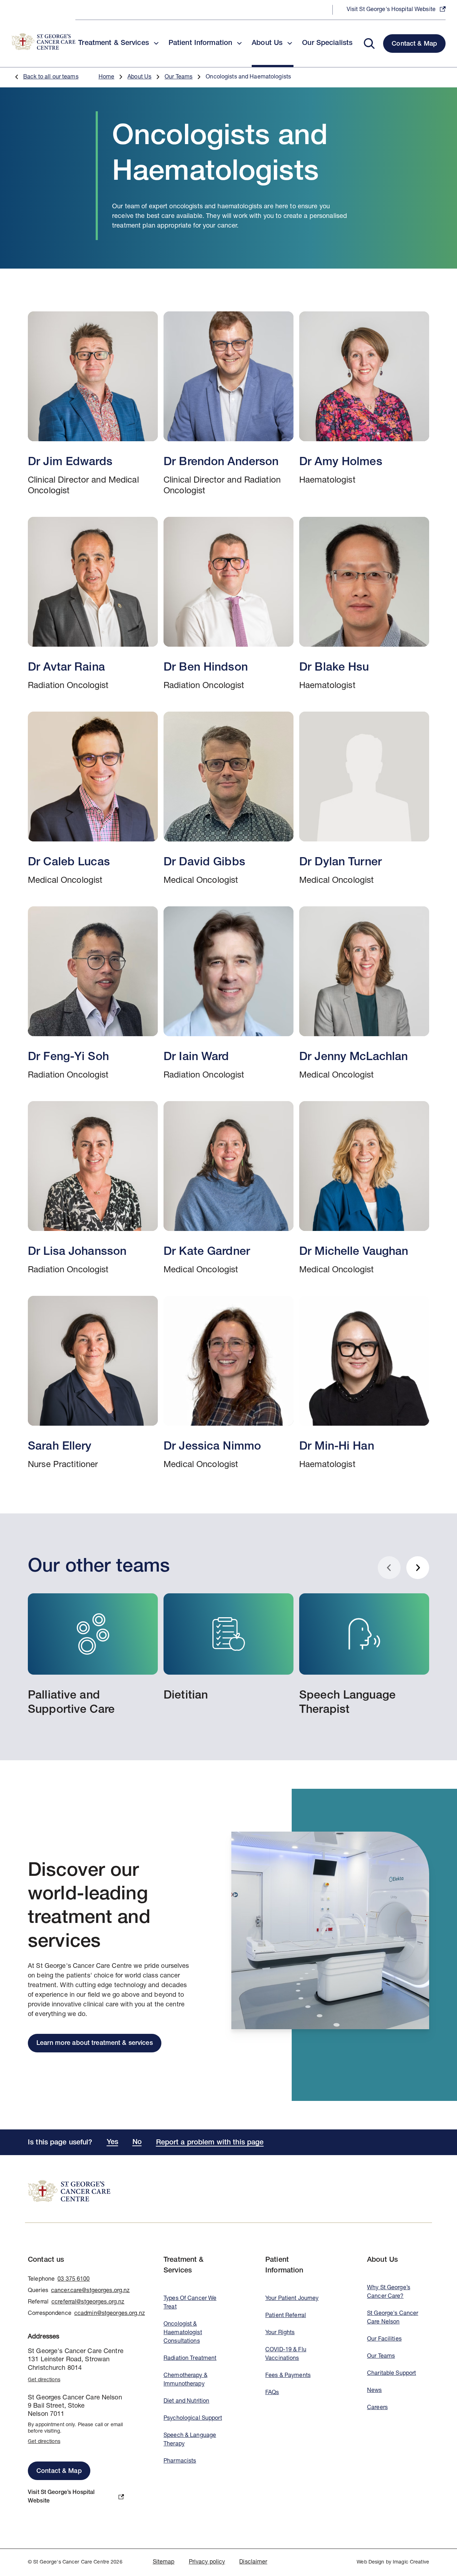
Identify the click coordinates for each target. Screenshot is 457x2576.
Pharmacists (180, 2462)
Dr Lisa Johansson (93, 1188)
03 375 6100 (74, 2280)
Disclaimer (253, 2562)
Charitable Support (391, 2374)
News (375, 2391)
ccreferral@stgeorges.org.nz (88, 2302)
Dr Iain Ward (228, 994)
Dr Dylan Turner (364, 799)
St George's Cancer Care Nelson (393, 2318)
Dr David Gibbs (228, 799)
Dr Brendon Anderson (228, 404)
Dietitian (228, 1648)
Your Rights (280, 2333)
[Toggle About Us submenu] (290, 43)
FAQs (272, 2393)
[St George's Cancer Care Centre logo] (43, 42)
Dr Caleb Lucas (93, 799)
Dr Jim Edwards (93, 404)
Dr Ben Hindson (228, 604)
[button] (371, 43)
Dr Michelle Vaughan (364, 1188)
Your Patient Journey (292, 2299)
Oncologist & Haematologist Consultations (183, 2333)
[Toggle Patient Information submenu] (239, 43)
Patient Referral (286, 2316)
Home (107, 77)
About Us (139, 77)
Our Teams (179, 77)
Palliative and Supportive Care (93, 1655)
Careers (377, 2408)
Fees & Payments (288, 2376)
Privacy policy (207, 2562)
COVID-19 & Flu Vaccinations (286, 2354)
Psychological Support (193, 2419)
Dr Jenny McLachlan (364, 994)
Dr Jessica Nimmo (228, 1383)
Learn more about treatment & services (95, 2043)
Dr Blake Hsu (364, 604)
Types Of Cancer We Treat (190, 2303)
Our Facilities (384, 2340)
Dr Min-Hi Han (364, 1383)
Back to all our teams (51, 77)
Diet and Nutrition (186, 2402)
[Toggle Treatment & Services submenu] (156, 43)
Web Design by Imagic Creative (393, 2562)
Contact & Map (414, 44)
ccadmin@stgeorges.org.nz (110, 2314)
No (137, 2143)
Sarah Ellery (93, 1383)
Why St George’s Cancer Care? (389, 2292)
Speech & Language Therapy (190, 2440)
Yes (112, 2143)
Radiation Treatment (190, 2359)
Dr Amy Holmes (364, 404)
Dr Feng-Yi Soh (93, 994)
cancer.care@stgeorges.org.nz (91, 2291)
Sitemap (164, 2562)
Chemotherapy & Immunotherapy (185, 2380)
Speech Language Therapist (364, 1655)
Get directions (44, 2380)
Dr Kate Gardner (228, 1188)
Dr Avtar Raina (93, 604)
